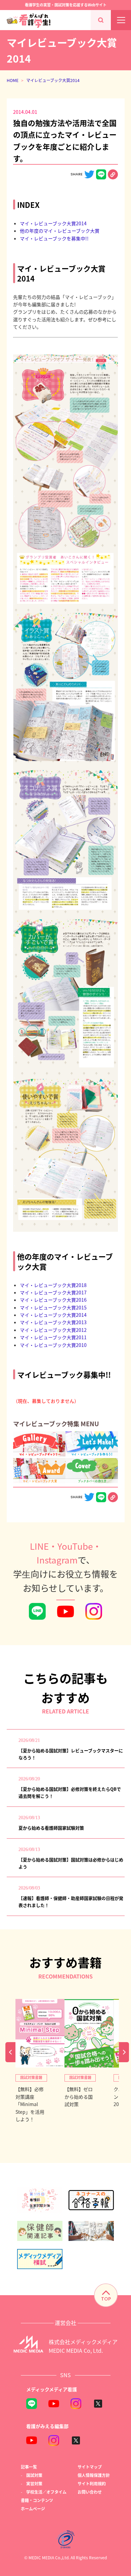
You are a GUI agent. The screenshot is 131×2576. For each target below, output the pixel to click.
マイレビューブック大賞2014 (53, 80)
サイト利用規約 (92, 2483)
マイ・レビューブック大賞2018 (53, 1285)
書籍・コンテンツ (37, 2500)
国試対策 (34, 2475)
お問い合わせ (90, 2492)
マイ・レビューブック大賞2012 (53, 1330)
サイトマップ (90, 2467)
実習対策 (34, 2483)
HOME (13, 80)
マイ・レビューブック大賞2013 (53, 1322)
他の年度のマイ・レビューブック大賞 (60, 231)
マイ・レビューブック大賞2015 (53, 1307)
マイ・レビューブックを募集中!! (54, 238)
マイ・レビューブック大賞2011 (53, 1337)
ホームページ (33, 2509)
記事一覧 (29, 2467)
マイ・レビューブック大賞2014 (53, 223)
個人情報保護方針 (94, 2475)
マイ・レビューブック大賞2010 (53, 1345)
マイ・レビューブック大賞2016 (53, 1300)
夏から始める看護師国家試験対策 (51, 1828)
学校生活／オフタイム (46, 2492)
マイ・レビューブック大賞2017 (53, 1292)
